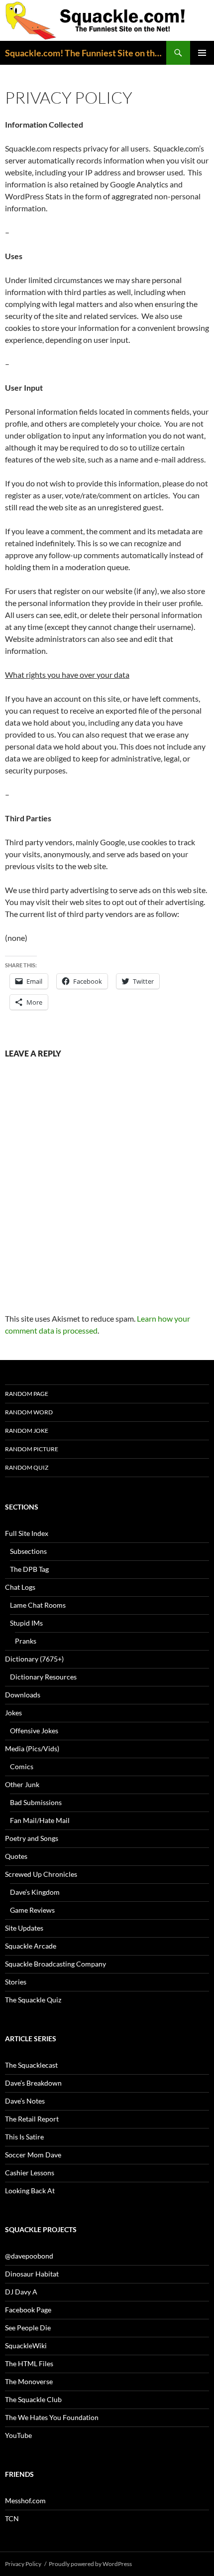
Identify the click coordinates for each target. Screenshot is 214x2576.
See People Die (28, 2328)
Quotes (16, 1856)
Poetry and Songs (32, 1838)
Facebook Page (28, 2310)
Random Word (29, 1412)
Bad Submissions (36, 1802)
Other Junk (22, 1784)
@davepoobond (29, 2256)
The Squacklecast (31, 2065)
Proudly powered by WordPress (90, 2564)
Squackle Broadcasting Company (55, 1964)
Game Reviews (32, 1910)
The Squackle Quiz (33, 2000)
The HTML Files (29, 2363)
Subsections (28, 1551)
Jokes (13, 1713)
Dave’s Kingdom (35, 1892)
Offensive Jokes (34, 1731)
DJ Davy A (21, 2292)
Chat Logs (20, 1587)
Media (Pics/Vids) (32, 1748)
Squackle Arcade (31, 1946)
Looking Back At (30, 2191)
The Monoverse (29, 2381)
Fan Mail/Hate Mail (40, 1820)
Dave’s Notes (25, 2101)
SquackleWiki (26, 2346)
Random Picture (32, 1449)
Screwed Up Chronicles (41, 1874)
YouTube (18, 2435)
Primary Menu (202, 53)
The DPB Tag (29, 1569)
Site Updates (24, 1928)
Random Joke (27, 1431)
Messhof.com (25, 2500)
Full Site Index (27, 1533)
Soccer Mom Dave (33, 2155)
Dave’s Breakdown (33, 2083)
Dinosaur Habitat (32, 2274)
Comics (22, 1766)
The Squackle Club (33, 2399)
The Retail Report (32, 2119)
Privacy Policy (23, 2564)
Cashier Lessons (30, 2173)
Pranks (26, 1641)
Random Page (27, 1394)
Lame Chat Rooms (38, 1605)
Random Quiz (27, 1467)
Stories (16, 1982)
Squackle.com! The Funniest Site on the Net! (86, 53)
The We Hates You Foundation (52, 2417)
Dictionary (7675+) (34, 1659)
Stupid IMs (26, 1623)
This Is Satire (24, 2137)
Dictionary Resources (43, 1677)
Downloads (23, 1695)
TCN (12, 2518)
